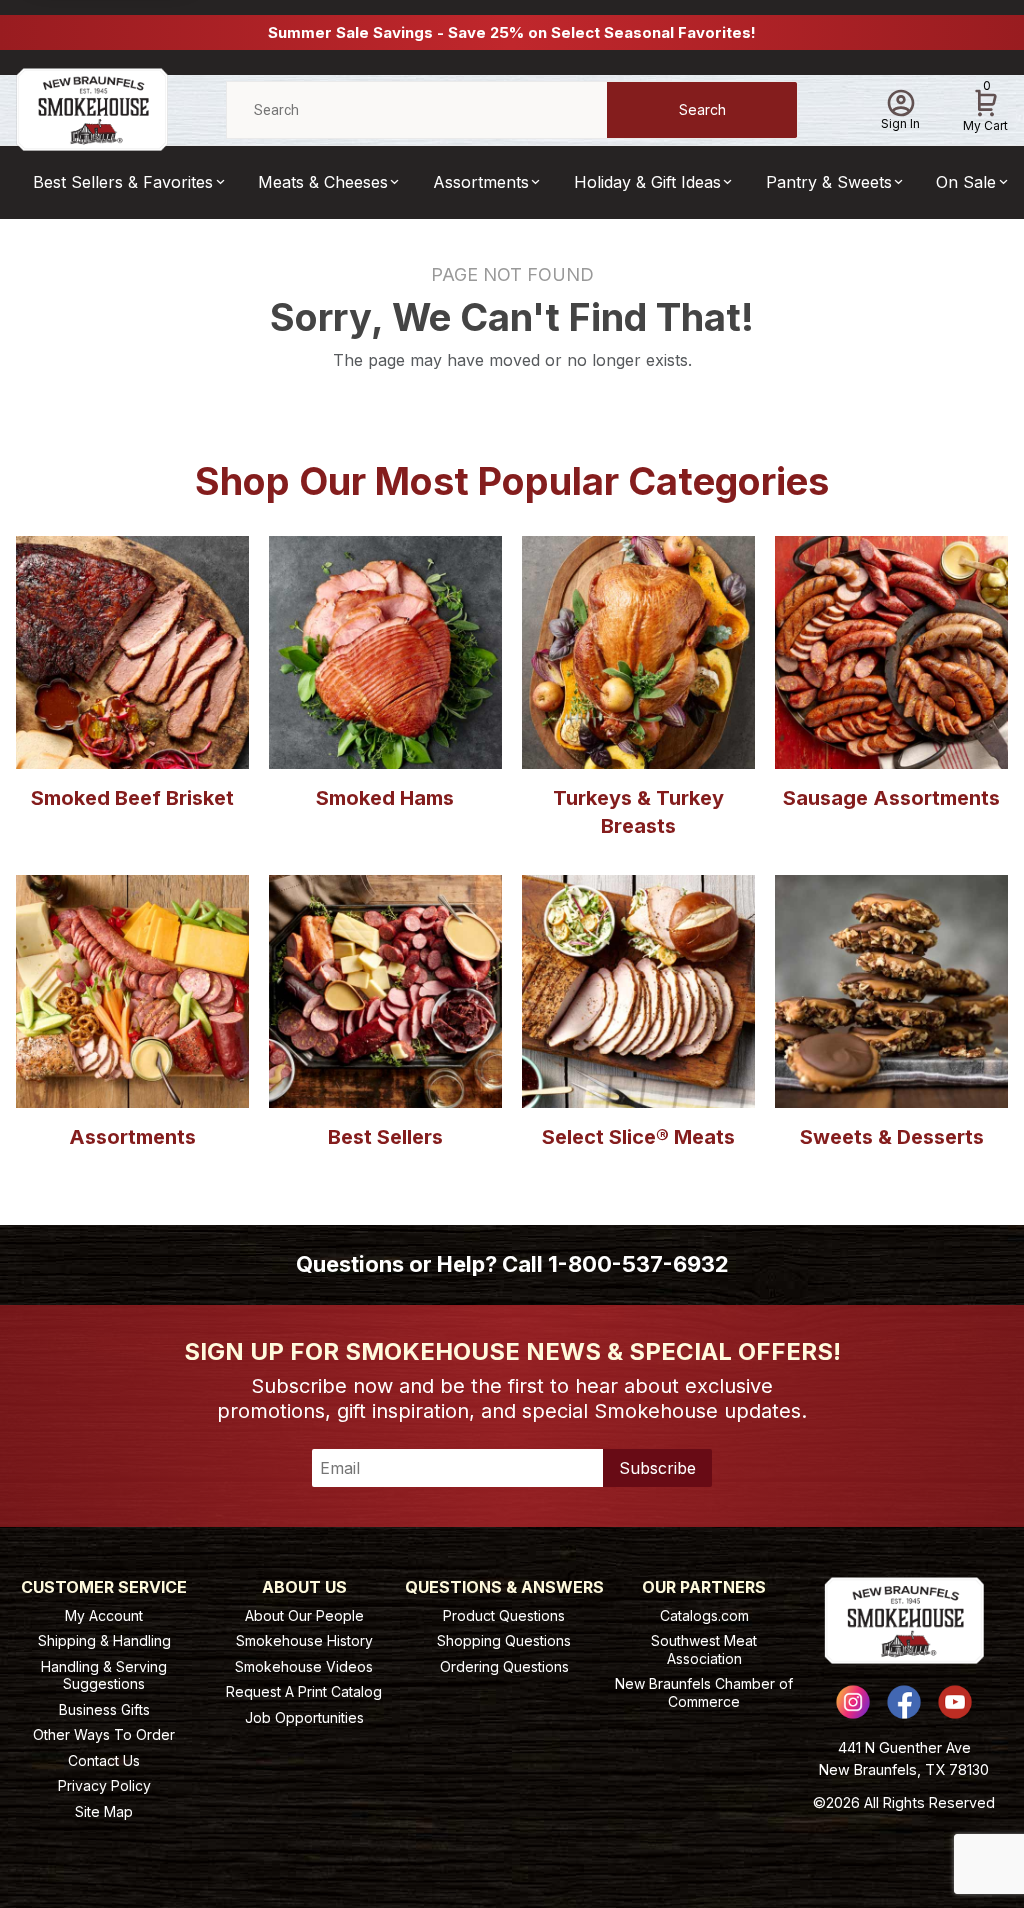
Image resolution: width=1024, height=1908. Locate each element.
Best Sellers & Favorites (123, 182)
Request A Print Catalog (304, 1691)
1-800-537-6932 (638, 1264)
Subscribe (657, 1468)
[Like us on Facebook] (904, 1702)
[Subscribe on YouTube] (955, 1702)
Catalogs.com (704, 1615)
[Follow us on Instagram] (853, 1702)
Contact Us (104, 1760)
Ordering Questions (504, 1666)
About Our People (304, 1615)
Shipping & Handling (104, 1640)
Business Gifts (104, 1709)
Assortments (481, 182)
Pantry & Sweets (829, 182)
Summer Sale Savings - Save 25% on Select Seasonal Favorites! (512, 32)
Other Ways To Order (104, 1734)
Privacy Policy (104, 1785)
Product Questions (504, 1615)
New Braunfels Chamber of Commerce (704, 1692)
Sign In (900, 123)
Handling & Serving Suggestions (104, 1675)
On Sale (966, 182)
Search (702, 109)
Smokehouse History (304, 1640)
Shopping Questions (504, 1640)
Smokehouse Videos (304, 1666)
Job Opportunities (304, 1717)
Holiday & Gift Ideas (647, 182)
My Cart (985, 107)
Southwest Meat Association (704, 1649)
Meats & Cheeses (323, 182)
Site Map (104, 1811)
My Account (104, 1615)
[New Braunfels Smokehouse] (92, 108)
